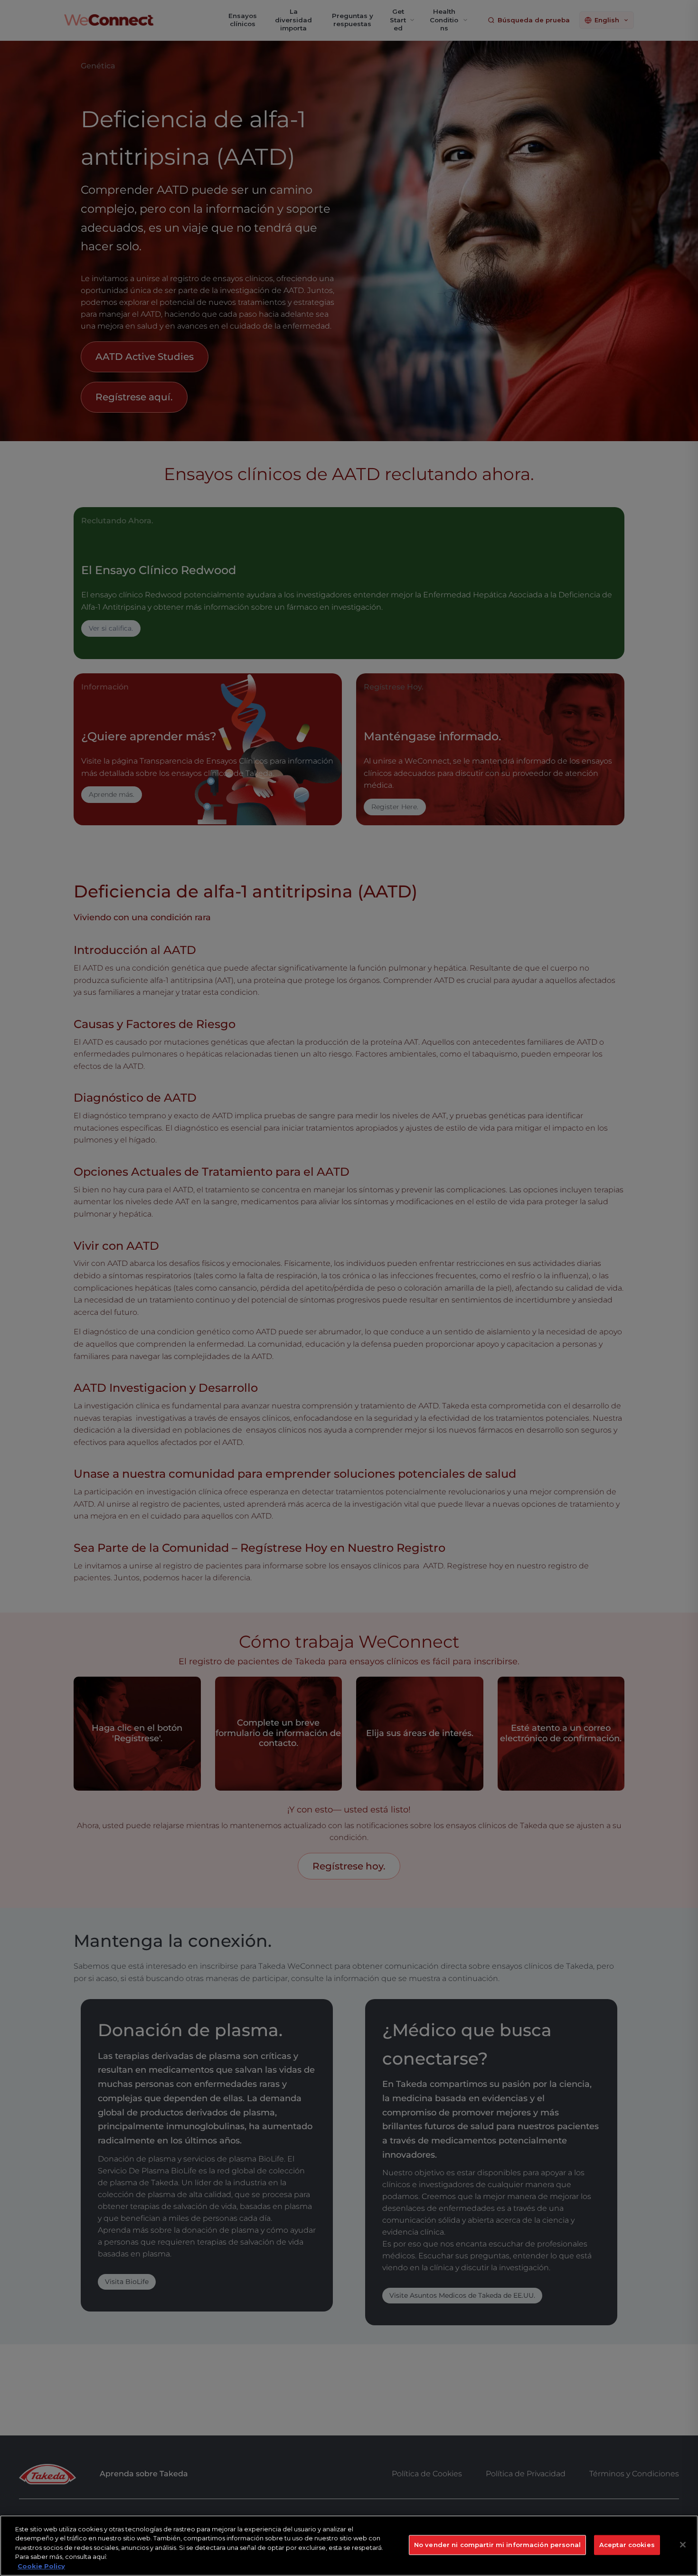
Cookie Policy (41, 2566)
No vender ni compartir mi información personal (497, 2545)
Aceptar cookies (627, 2545)
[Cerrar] (683, 2545)
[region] (349, 2546)
